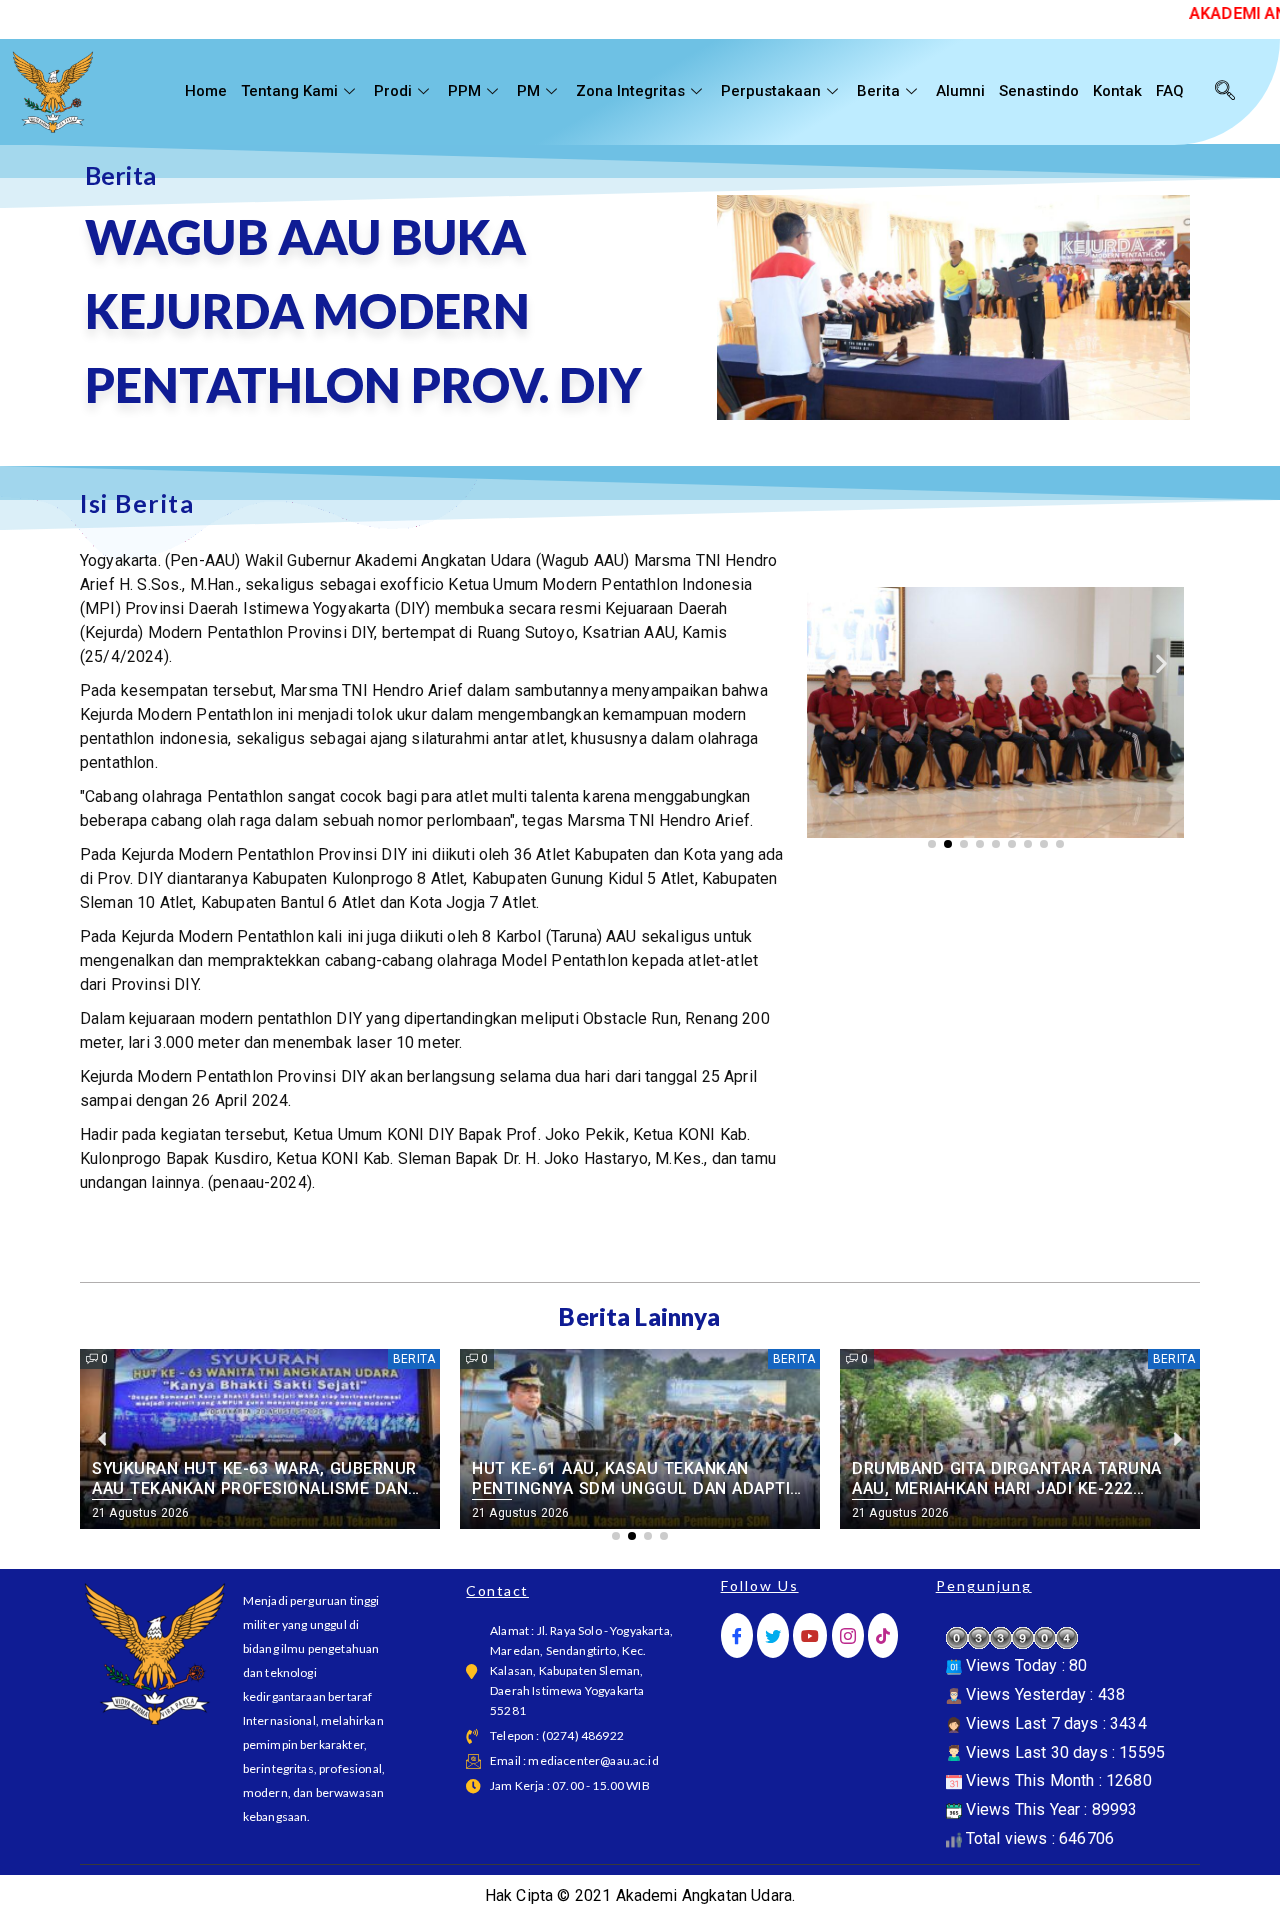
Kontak (1117, 91)
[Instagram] (848, 1635)
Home (206, 91)
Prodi (393, 91)
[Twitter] (773, 1635)
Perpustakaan (771, 91)
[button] (829, 662)
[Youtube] (810, 1635)
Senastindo (1039, 91)
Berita (878, 91)
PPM (464, 91)
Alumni (960, 91)
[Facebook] (737, 1635)
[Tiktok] (883, 1635)
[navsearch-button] (1225, 92)
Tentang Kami (289, 91)
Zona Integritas (630, 91)
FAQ (1170, 91)
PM (528, 91)
